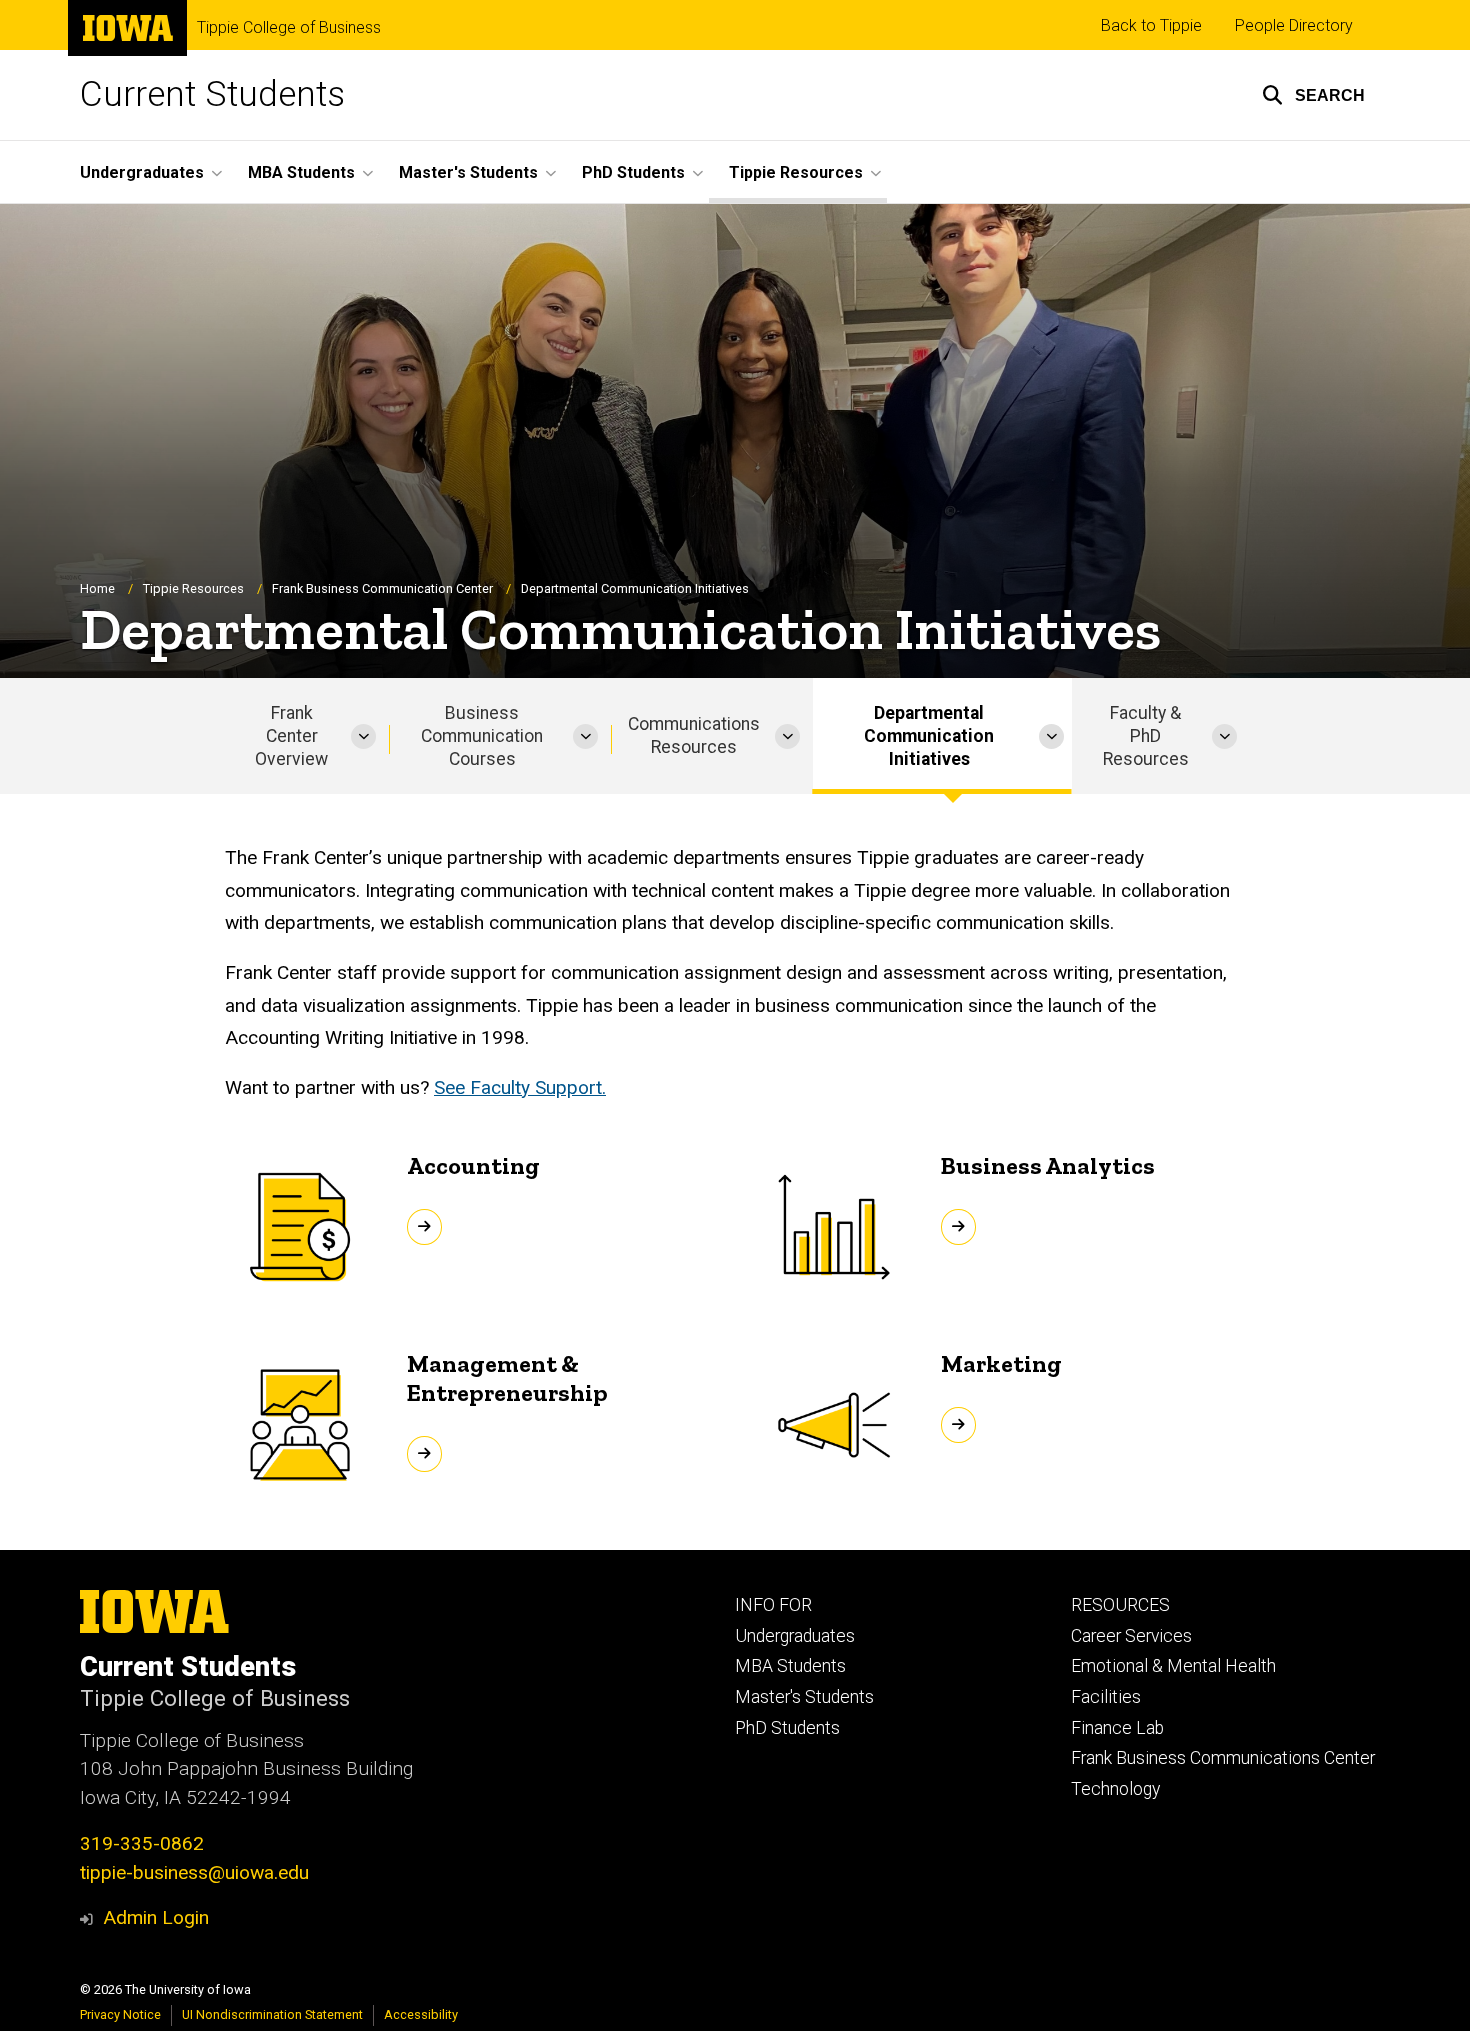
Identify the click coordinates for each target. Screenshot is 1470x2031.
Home (97, 588)
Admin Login (156, 1917)
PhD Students (787, 1728)
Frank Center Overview (291, 736)
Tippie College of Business (289, 28)
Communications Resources (694, 735)
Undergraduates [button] (142, 172)
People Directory (1294, 25)
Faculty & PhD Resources (1146, 736)
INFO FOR (773, 1605)
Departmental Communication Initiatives (929, 736)
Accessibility (421, 2014)
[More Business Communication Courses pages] (585, 736)
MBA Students (790, 1666)
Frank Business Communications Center (1223, 1758)
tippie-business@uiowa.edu (194, 1872)
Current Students (212, 94)
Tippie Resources (193, 588)
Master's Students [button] (468, 172)
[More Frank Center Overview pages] (363, 736)
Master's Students (804, 1697)
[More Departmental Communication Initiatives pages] (1051, 736)
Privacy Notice (120, 2014)
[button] (1313, 95)
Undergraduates (795, 1636)
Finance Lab (1117, 1728)
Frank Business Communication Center (382, 588)
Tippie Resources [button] (796, 172)
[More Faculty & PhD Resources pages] (1224, 736)
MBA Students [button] (301, 172)
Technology (1115, 1789)
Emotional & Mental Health (1173, 1666)
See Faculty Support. (520, 1087)
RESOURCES (1120, 1605)
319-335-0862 (142, 1843)
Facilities (1106, 1697)
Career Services (1131, 1636)
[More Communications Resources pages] (787, 736)
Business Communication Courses (482, 736)
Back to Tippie (1151, 25)
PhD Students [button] (633, 172)
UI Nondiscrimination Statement (272, 2014)
